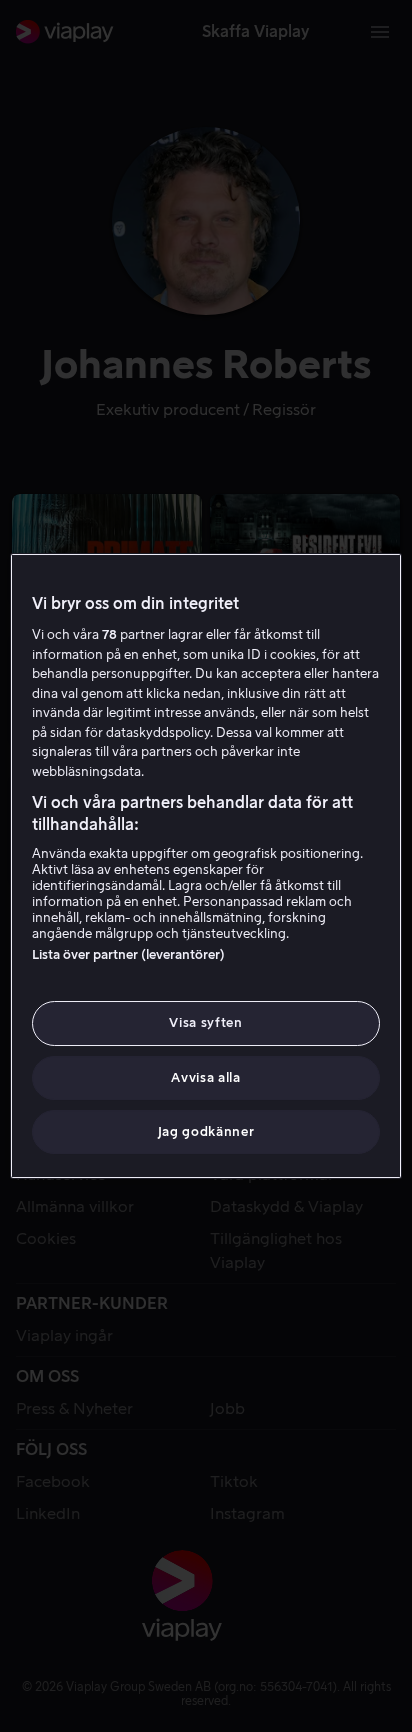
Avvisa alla (205, 1077)
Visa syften (205, 1022)
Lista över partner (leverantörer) (128, 954)
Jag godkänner (206, 1131)
